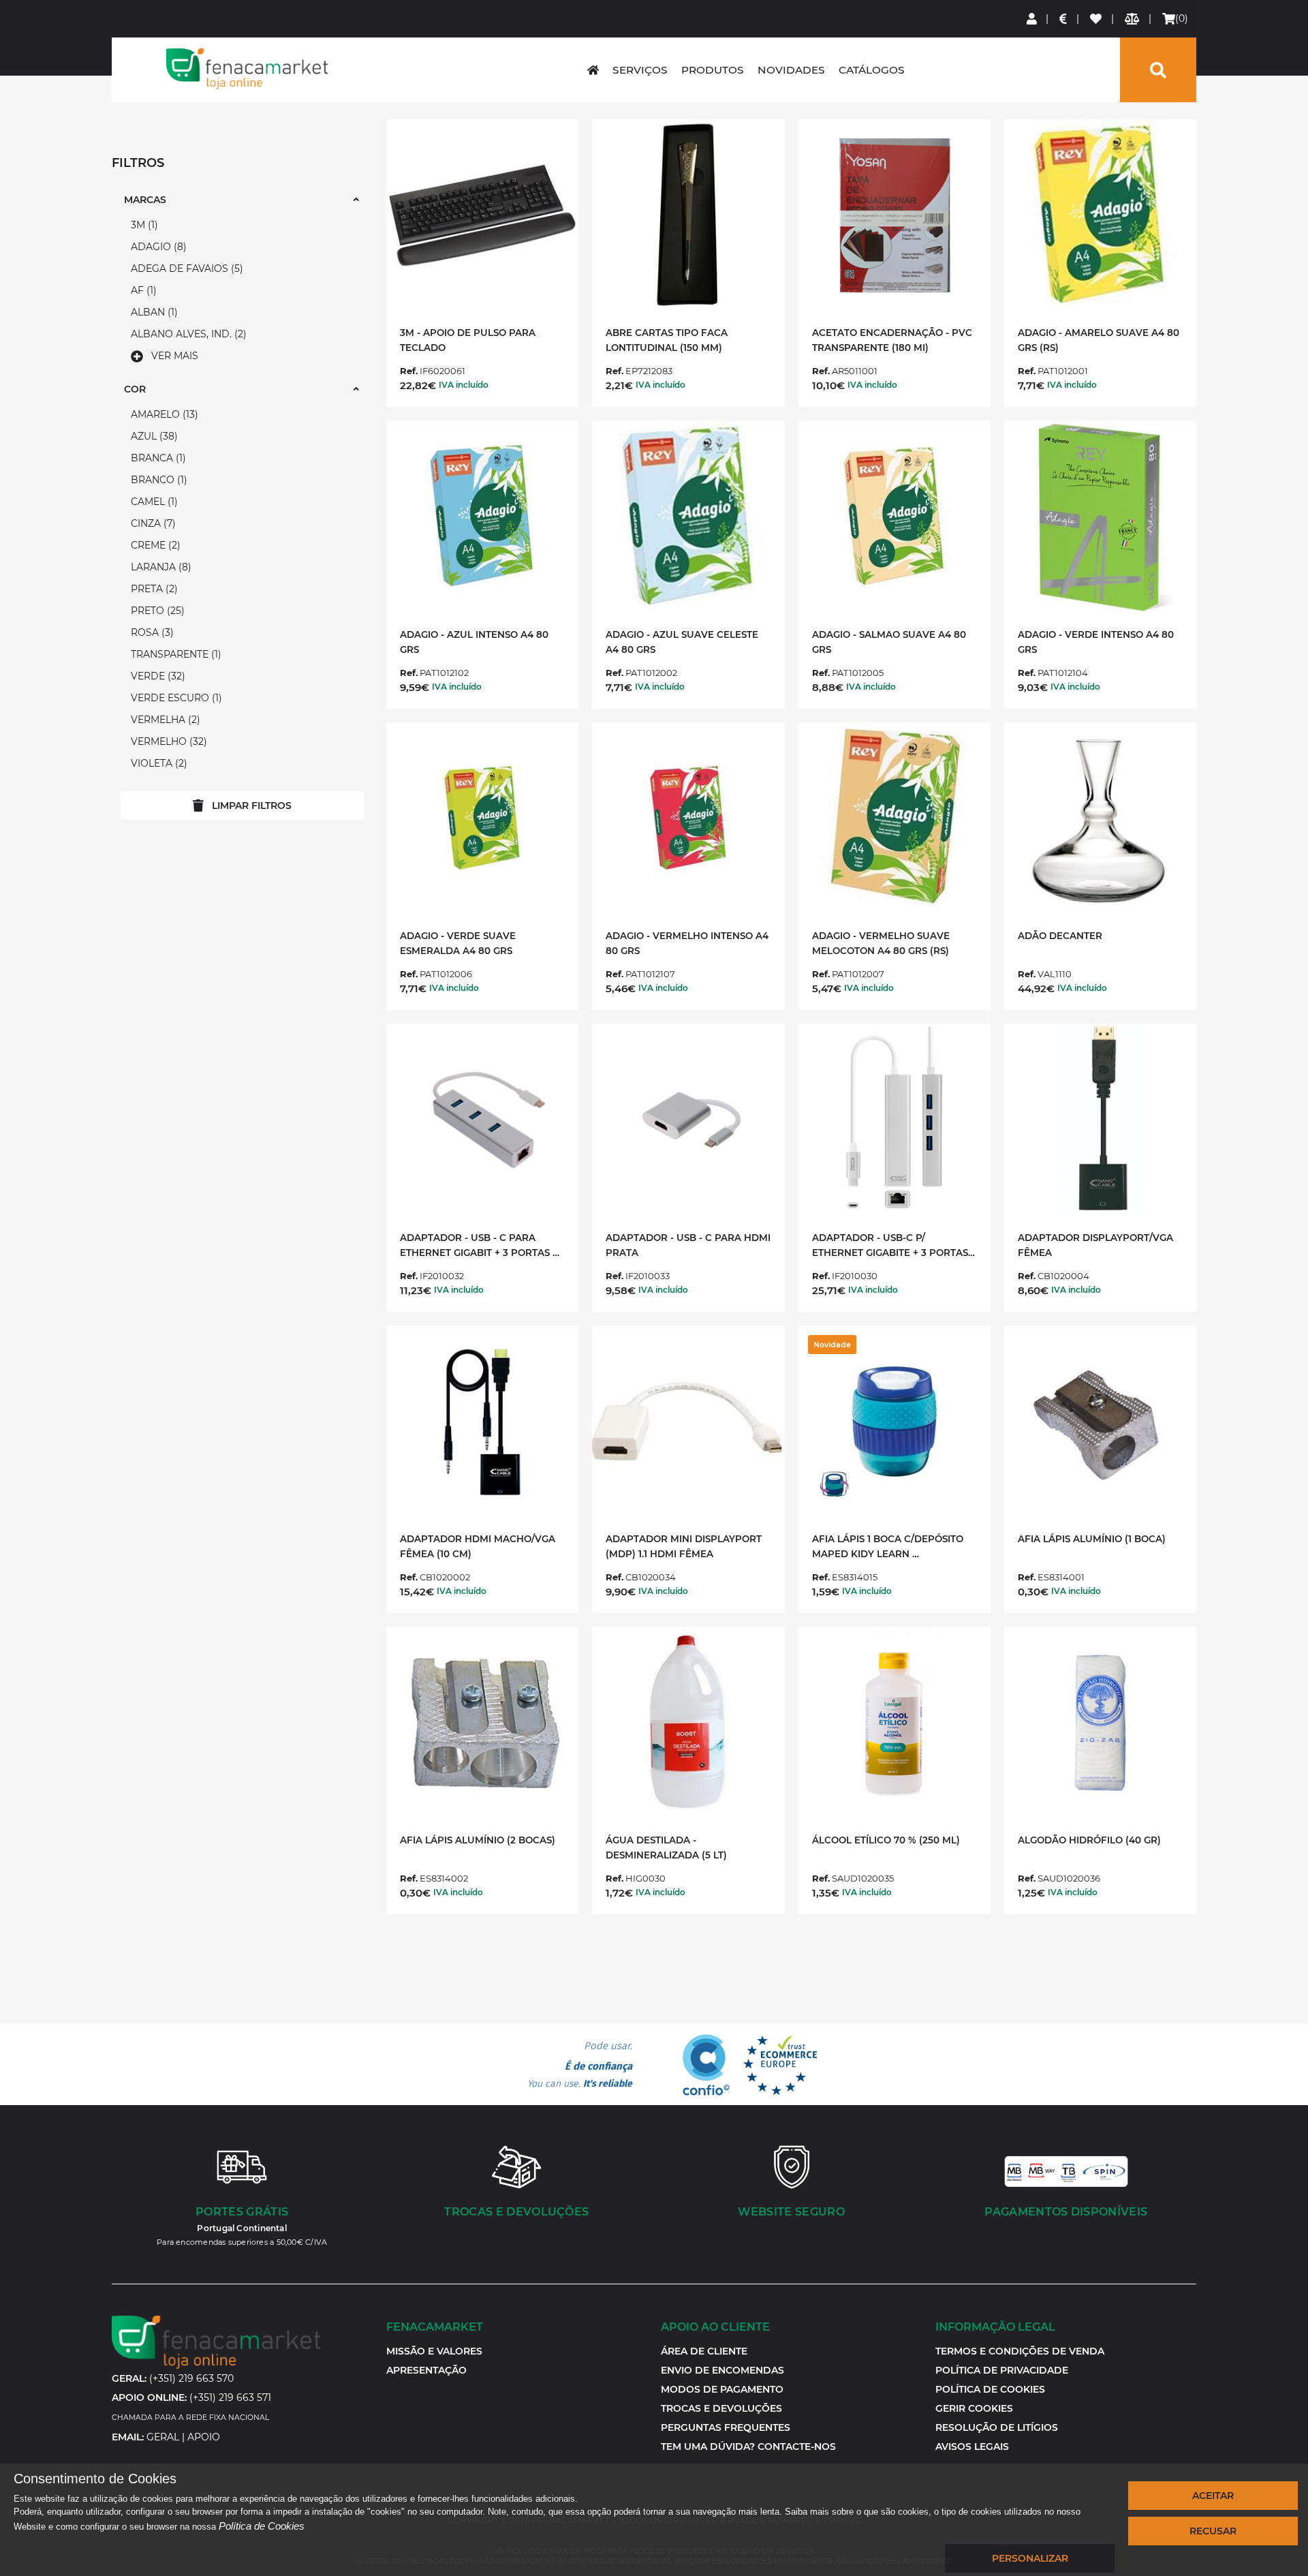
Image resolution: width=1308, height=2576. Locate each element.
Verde (156, 676)
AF (142, 290)
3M (143, 225)
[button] (974, 2408)
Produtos (713, 70)
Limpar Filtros (252, 806)
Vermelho (167, 741)
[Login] (1032, 19)
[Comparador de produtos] (1133, 19)
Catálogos (872, 70)
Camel (153, 502)
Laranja (159, 567)
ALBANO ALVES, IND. (187, 334)
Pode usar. (580, 2065)
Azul (153, 436)
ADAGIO (157, 247)
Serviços (640, 70)
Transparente (174, 654)
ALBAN (153, 312)
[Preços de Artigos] (1064, 19)
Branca (157, 458)
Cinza (152, 523)
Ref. (409, 371)
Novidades (791, 70)
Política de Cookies (262, 2526)
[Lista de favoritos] (1096, 19)
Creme (154, 545)
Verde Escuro (175, 698)
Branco (157, 480)
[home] (593, 70)
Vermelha (164, 720)
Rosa (151, 632)
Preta (153, 589)
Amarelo (163, 414)
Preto (156, 611)
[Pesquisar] (1158, 70)
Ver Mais (175, 356)
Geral (163, 2437)
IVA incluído (464, 385)
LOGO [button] (247, 69)
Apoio (204, 2437)
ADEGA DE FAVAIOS (185, 269)
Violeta (157, 763)
